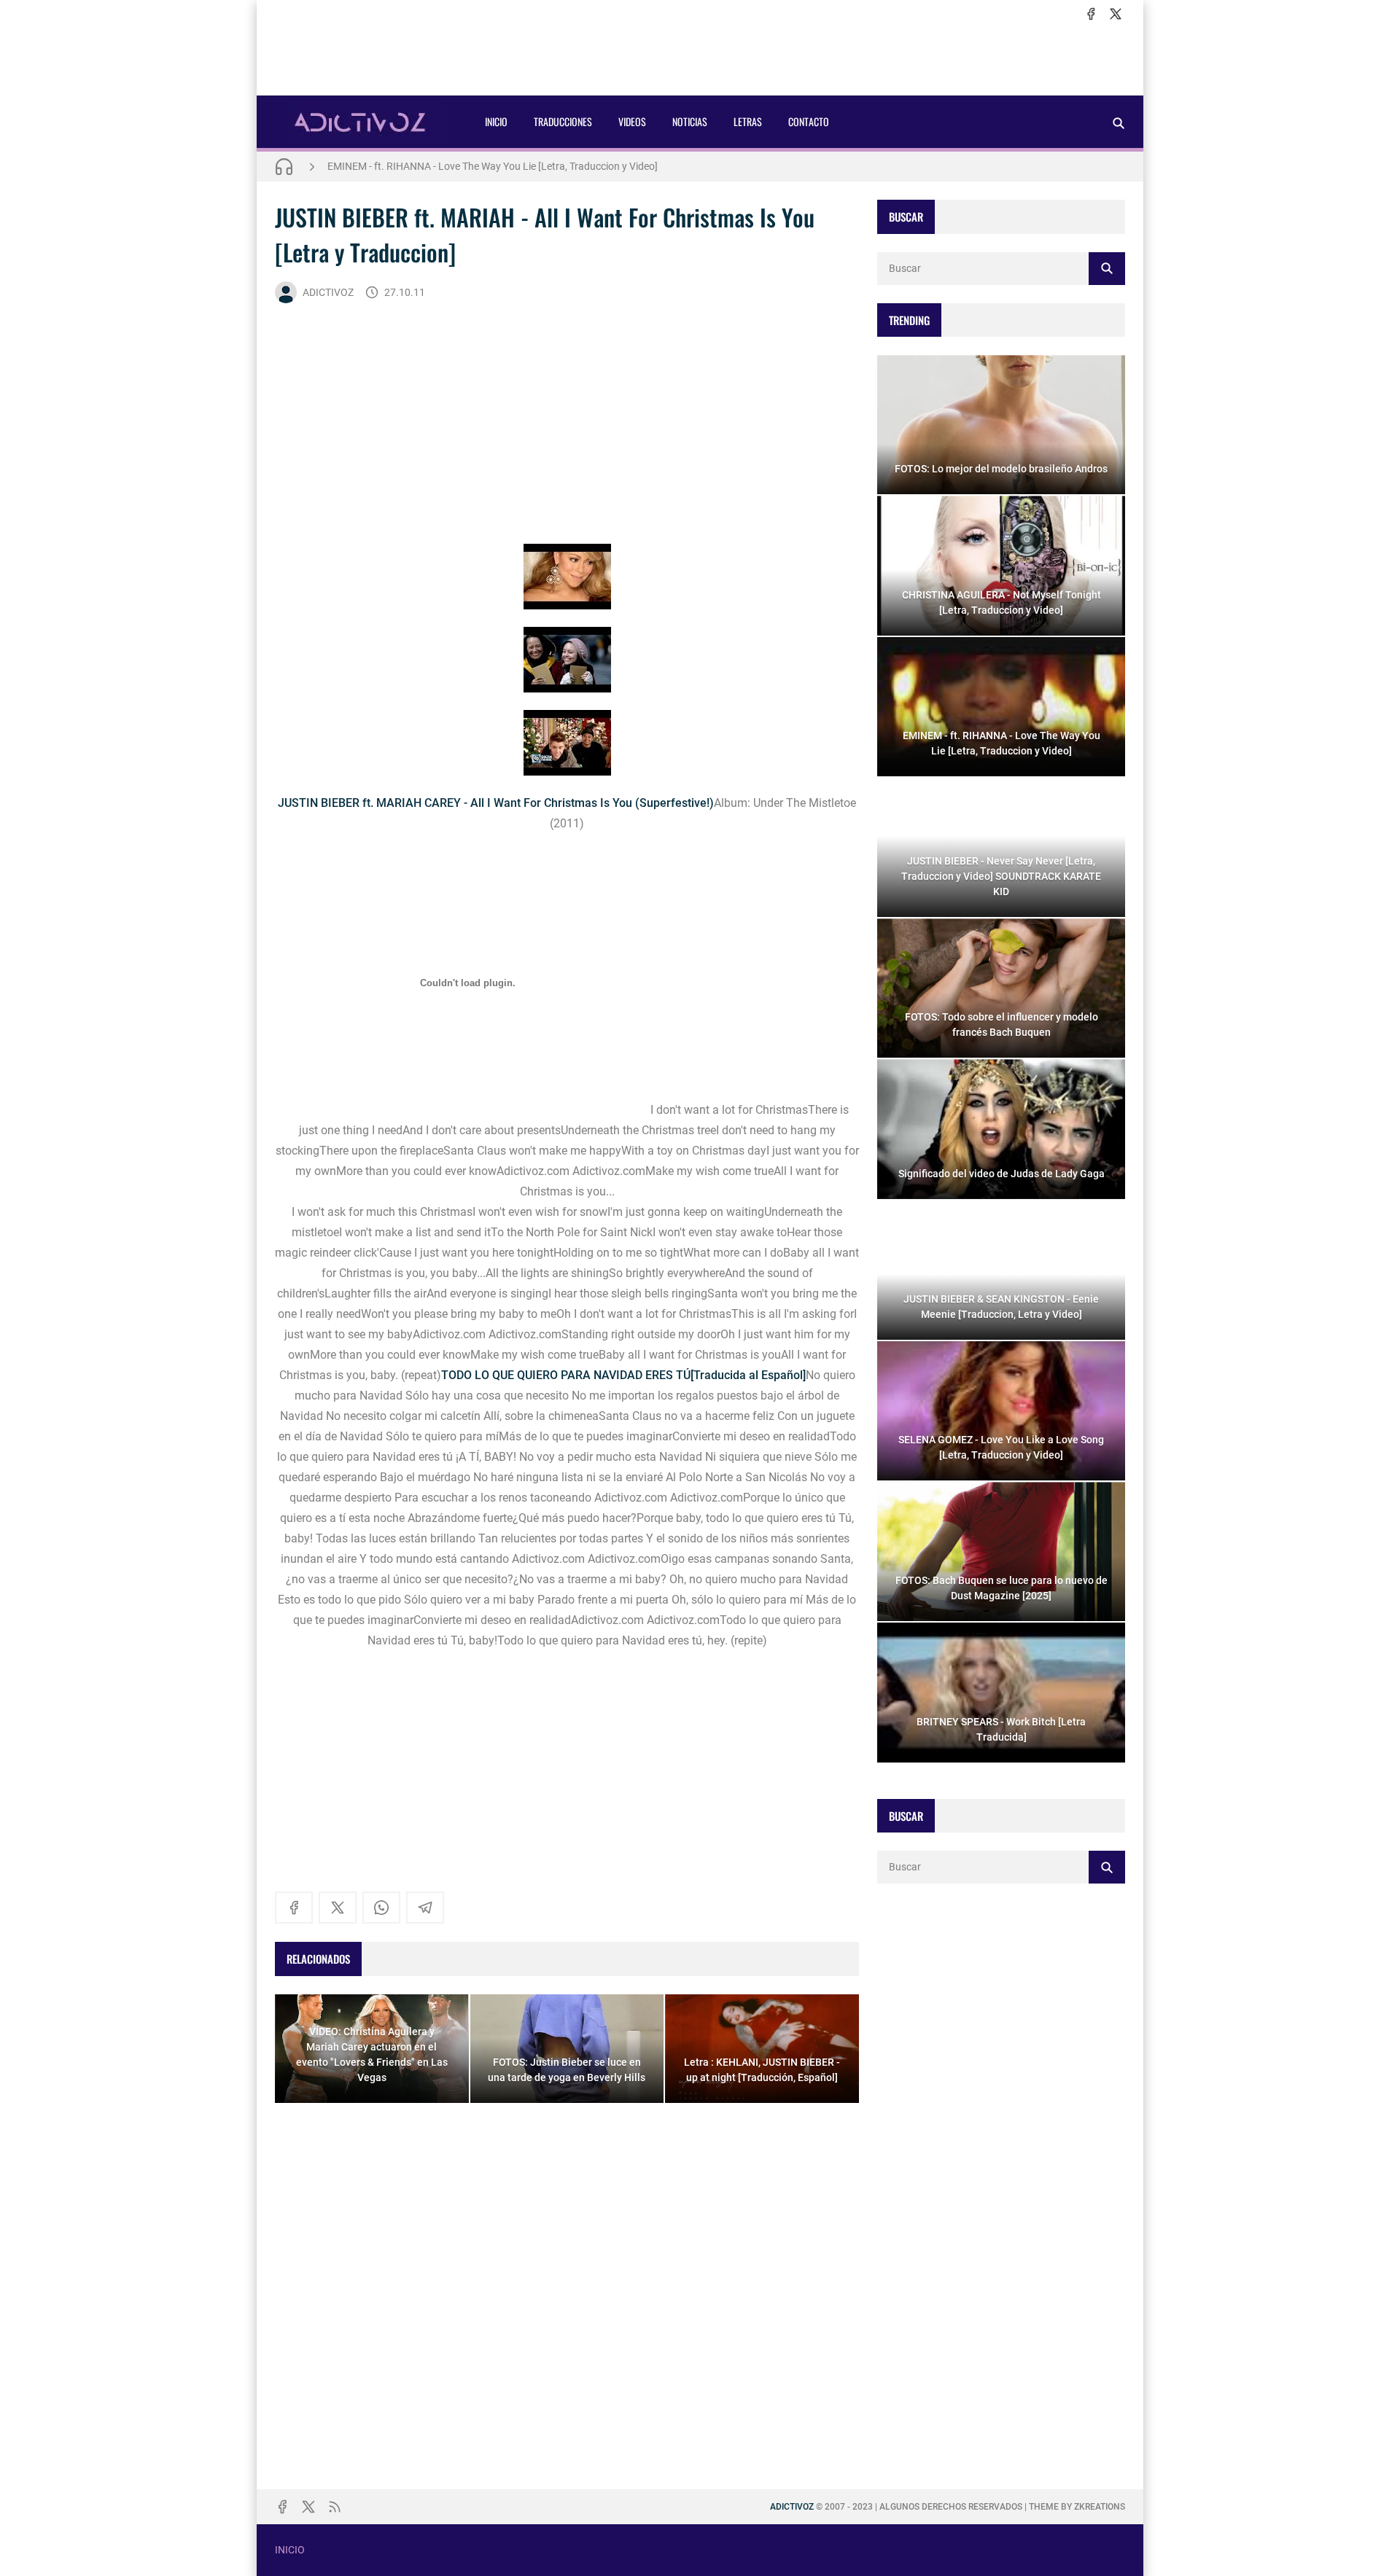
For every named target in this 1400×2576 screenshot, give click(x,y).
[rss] (335, 2507)
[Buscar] (1119, 123)
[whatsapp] (381, 1908)
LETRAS (748, 121)
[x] (1116, 14)
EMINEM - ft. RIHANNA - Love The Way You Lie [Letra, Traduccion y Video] (493, 166)
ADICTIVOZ (328, 292)
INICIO (496, 121)
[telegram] (425, 1908)
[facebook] (1091, 14)
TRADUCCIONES (563, 121)
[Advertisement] (700, 59)
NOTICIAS (690, 121)
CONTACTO (809, 121)
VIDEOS (632, 121)
